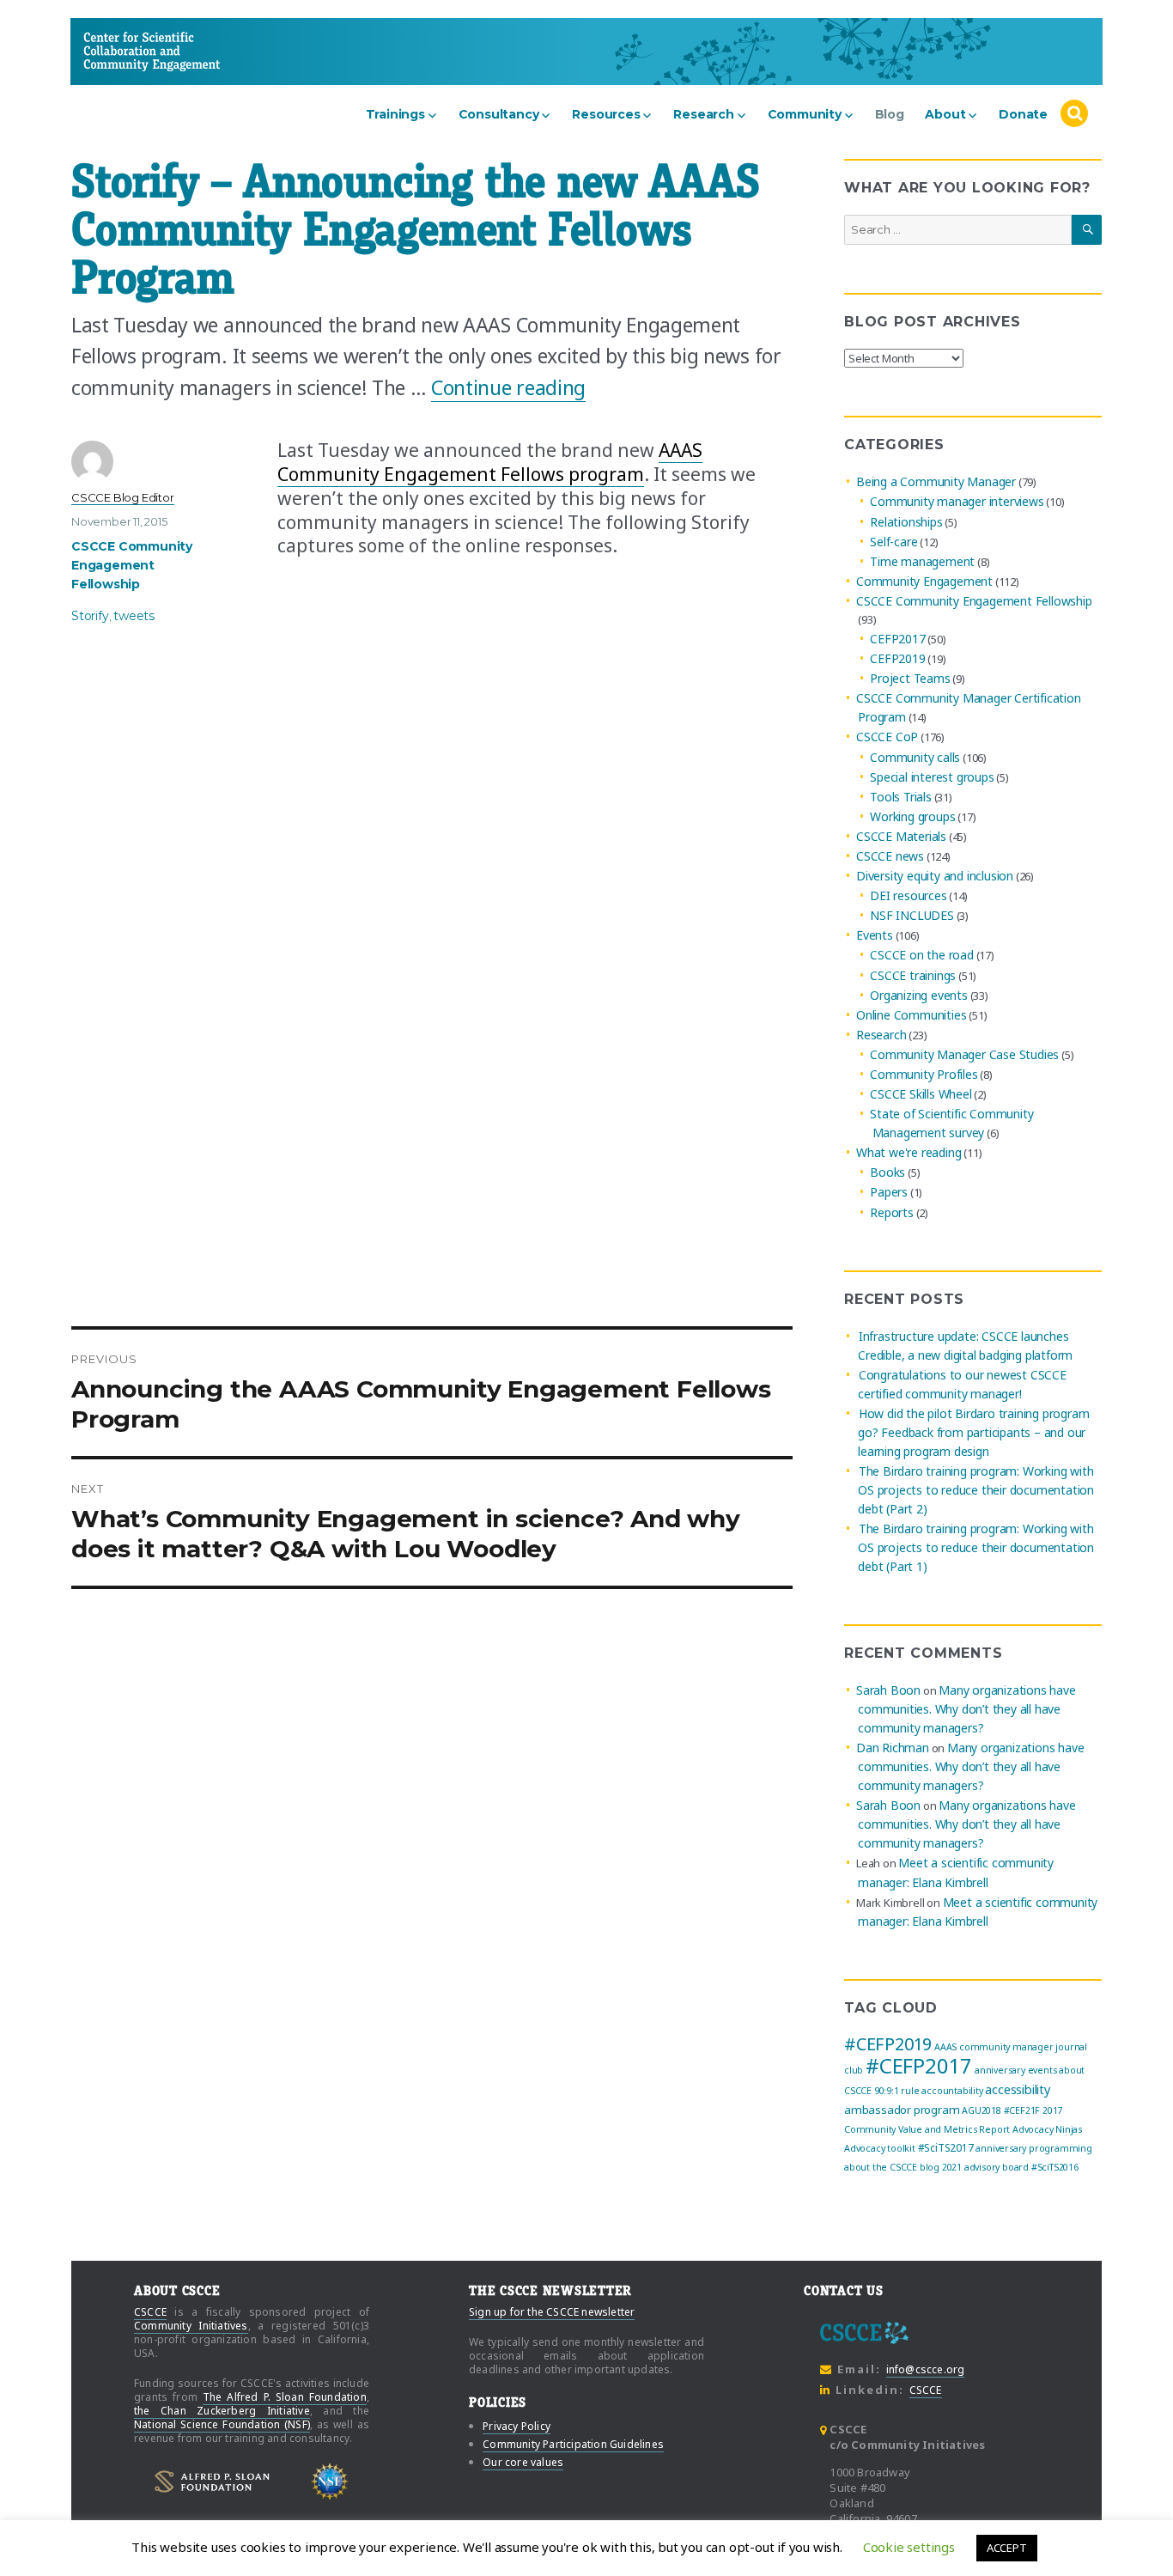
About (945, 114)
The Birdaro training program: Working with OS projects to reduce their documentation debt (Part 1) (976, 1547)
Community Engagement (924, 581)
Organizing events (919, 995)
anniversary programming (1033, 2148)
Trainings (395, 114)
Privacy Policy (517, 2426)
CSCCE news (890, 856)
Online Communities (911, 1015)
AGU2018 (982, 2110)
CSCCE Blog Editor (123, 497)
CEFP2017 (897, 639)
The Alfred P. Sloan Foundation (285, 2397)
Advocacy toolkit (880, 2148)
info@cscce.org (926, 2369)
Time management (922, 561)
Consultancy (499, 114)
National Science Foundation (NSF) (222, 2424)
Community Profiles (924, 1074)
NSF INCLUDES (912, 915)
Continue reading (508, 387)
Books (887, 1172)
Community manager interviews (957, 502)
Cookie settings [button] (909, 2547)
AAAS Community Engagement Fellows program (490, 462)
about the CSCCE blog (892, 2167)
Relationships (906, 522)
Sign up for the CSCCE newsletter (552, 2312)
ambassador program (902, 2110)
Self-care (893, 542)
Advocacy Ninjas (1047, 2129)
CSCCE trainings (913, 975)
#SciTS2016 (1055, 2167)
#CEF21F (1022, 2110)
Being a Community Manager (936, 481)
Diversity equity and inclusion (935, 876)
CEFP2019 (897, 658)
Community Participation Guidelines (573, 2444)
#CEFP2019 (888, 2044)
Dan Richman (893, 1748)
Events (875, 935)
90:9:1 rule (897, 2091)
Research (703, 114)
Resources (606, 114)
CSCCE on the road (922, 956)
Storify (90, 616)
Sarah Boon (888, 1690)
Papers (889, 1193)
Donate (1023, 114)
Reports (892, 1212)
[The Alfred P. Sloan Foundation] (212, 2482)
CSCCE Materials (901, 836)
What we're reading (909, 1152)
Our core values (523, 2462)
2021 (952, 2167)
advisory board (997, 2167)
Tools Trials (901, 797)
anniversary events (1015, 2070)
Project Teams (910, 678)
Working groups (912, 816)
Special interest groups (932, 777)
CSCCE (116, 51)
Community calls (915, 757)
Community (805, 114)
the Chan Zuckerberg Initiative (222, 2411)
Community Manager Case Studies (964, 1054)
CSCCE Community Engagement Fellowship (132, 565)
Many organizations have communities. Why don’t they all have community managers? (966, 1709)
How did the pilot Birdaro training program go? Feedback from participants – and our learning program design (973, 1432)
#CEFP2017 (919, 2065)
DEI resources (908, 895)
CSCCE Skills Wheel (921, 1094)
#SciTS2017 (946, 2148)
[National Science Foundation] (330, 2482)
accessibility (1017, 2089)
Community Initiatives (191, 2326)
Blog (890, 114)
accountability (952, 2091)
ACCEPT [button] (1007, 2548)
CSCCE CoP (887, 737)
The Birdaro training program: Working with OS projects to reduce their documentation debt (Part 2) (976, 1490)
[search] (1074, 114)
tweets (134, 616)
